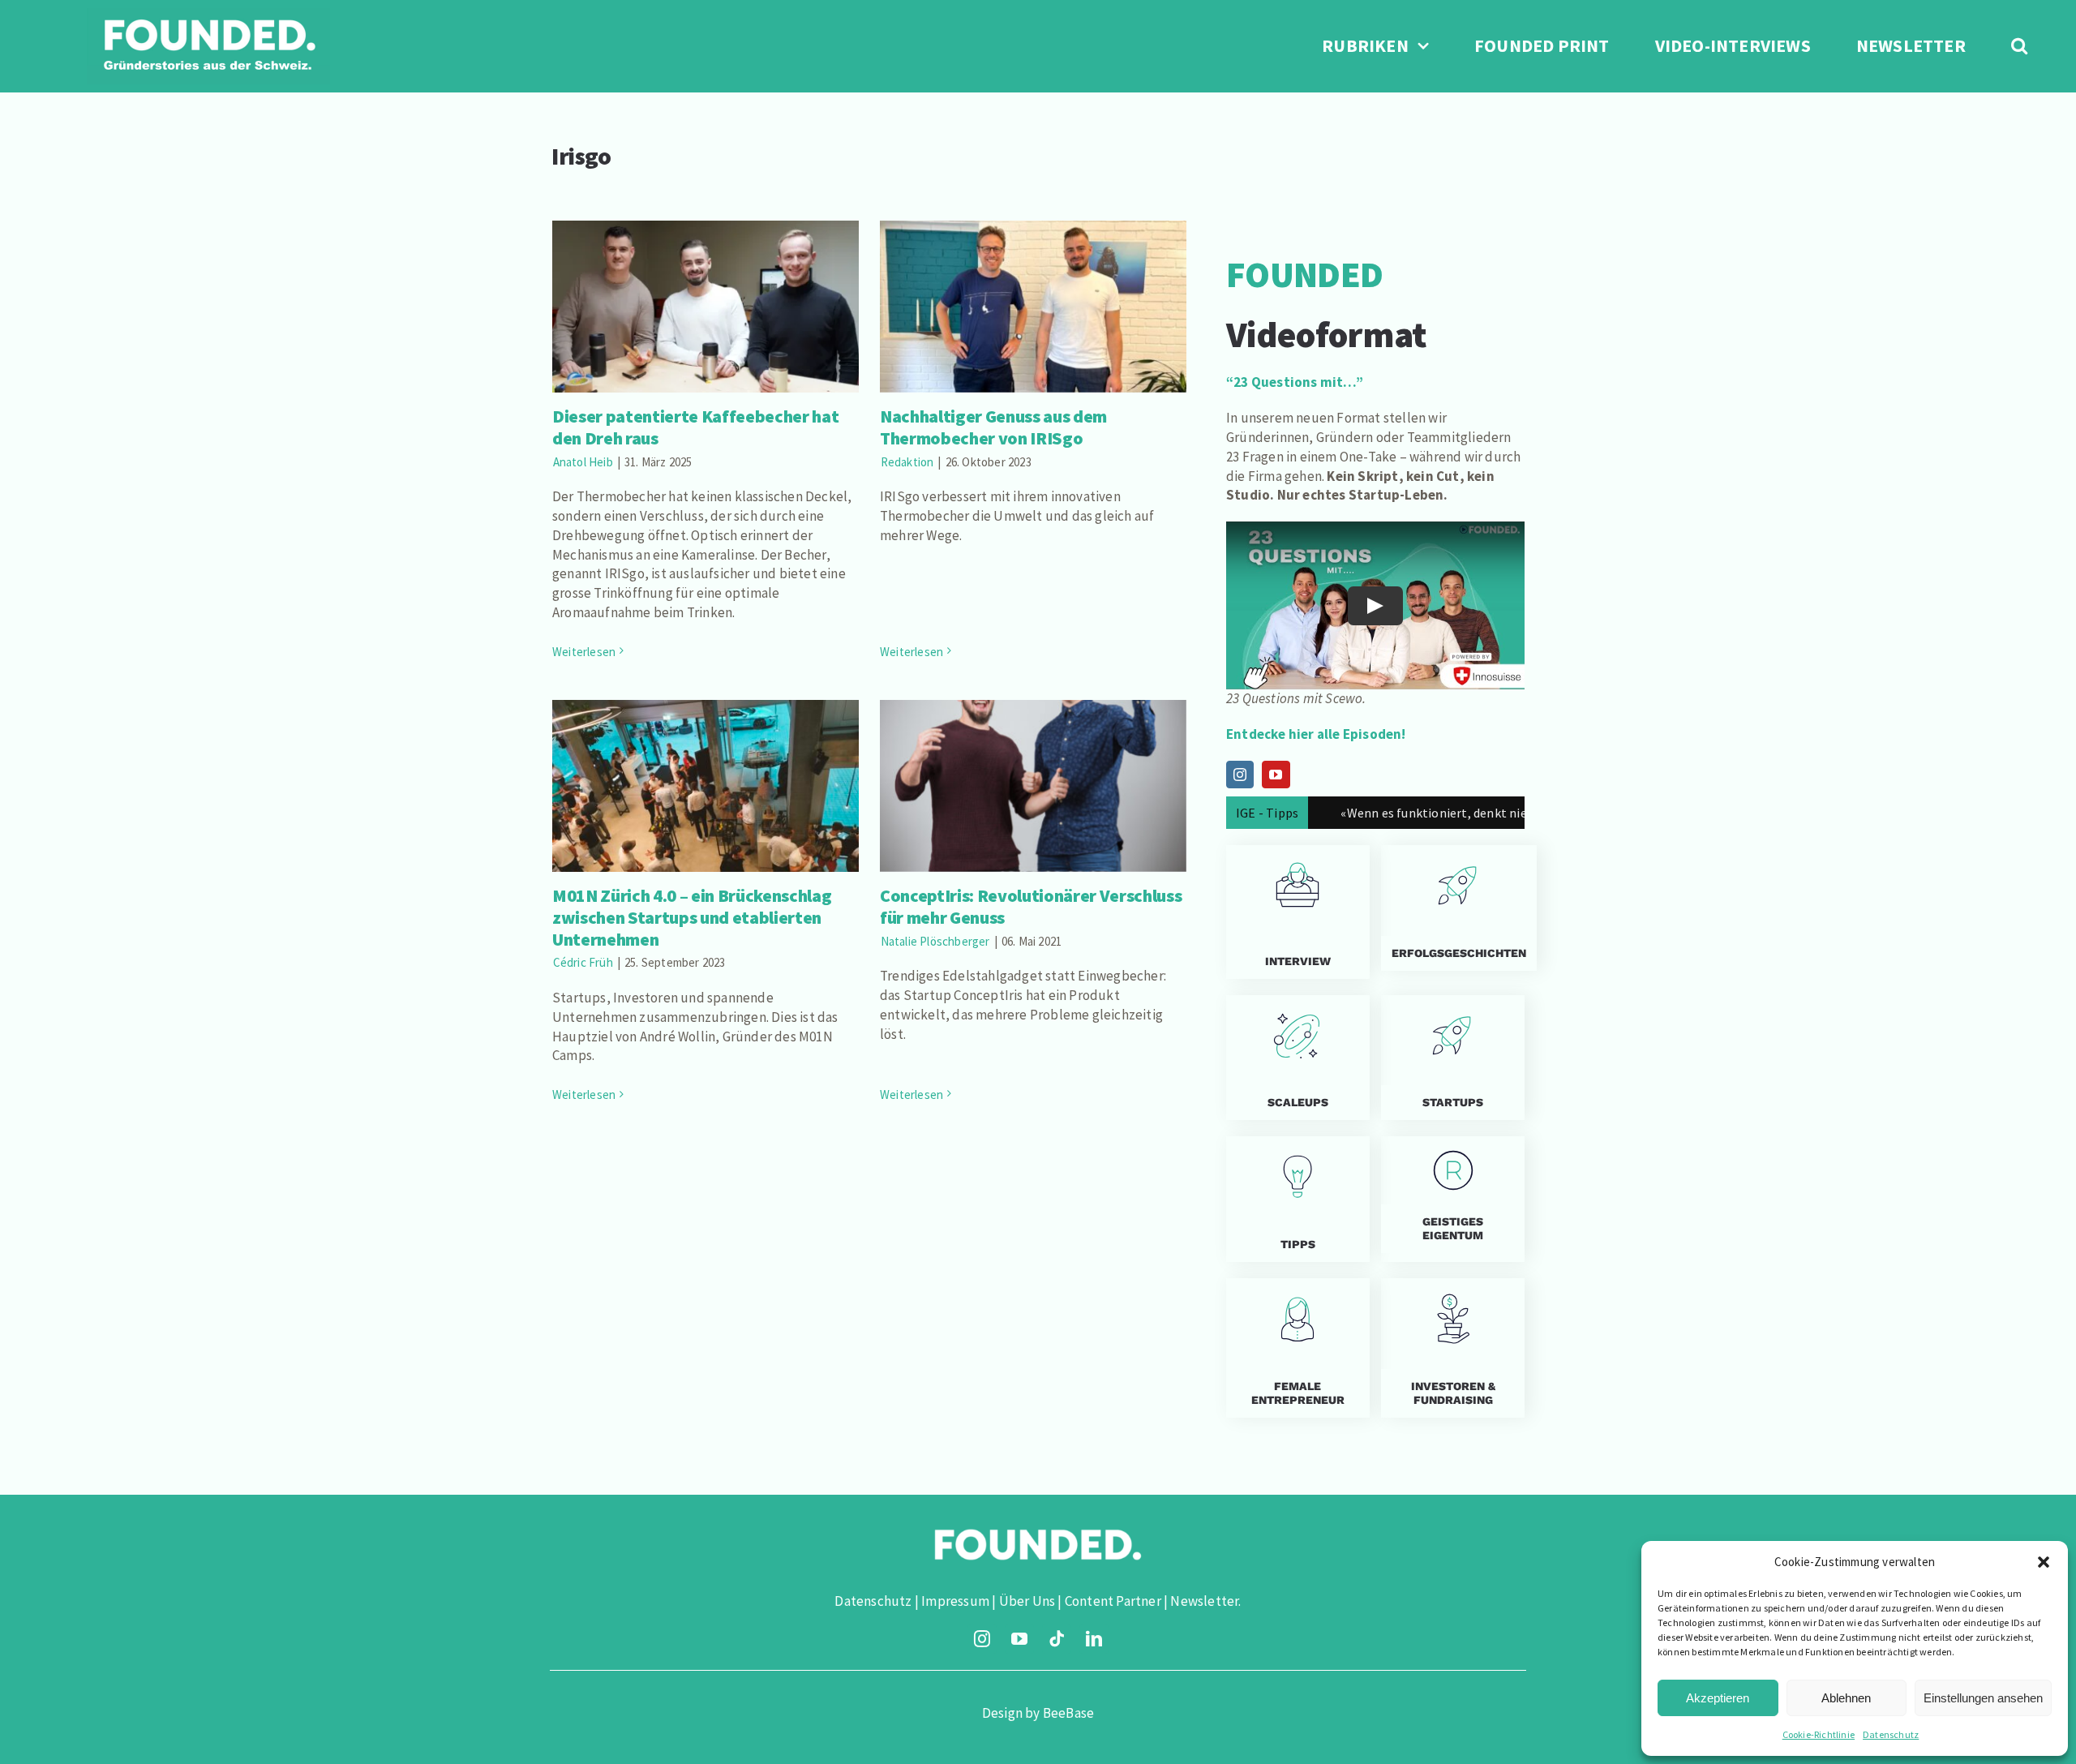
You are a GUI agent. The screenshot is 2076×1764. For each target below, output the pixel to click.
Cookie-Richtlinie (1819, 1734)
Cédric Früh (583, 962)
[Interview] (1298, 912)
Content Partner (1113, 1601)
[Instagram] (1240, 775)
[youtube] (1019, 1639)
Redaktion (907, 462)
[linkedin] (1094, 1639)
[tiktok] (1057, 1639)
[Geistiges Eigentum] (1453, 1199)
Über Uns (1027, 1601)
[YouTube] (1276, 775)
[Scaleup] (1298, 1058)
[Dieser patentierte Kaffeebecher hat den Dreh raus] (706, 307)
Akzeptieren (1718, 1698)
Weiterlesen (584, 652)
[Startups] (1453, 908)
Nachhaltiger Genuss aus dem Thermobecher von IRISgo (1033, 283)
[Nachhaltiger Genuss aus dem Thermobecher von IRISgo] (1033, 307)
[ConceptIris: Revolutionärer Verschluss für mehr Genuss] (1033, 786)
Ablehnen (1846, 1698)
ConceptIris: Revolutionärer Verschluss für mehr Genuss (1033, 763)
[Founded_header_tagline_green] (208, 15)
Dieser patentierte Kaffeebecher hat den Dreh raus (705, 283)
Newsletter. (1205, 1601)
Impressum (955, 1601)
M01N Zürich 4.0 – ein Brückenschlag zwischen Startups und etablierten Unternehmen (705, 754)
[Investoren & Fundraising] (1453, 1348)
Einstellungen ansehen (1983, 1698)
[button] (2044, 1562)
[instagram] (982, 1639)
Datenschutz (1891, 1734)
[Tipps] (1298, 1199)
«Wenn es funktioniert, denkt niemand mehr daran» (1396, 813)
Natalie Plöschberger (935, 941)
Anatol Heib (583, 462)
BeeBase (1068, 1713)
